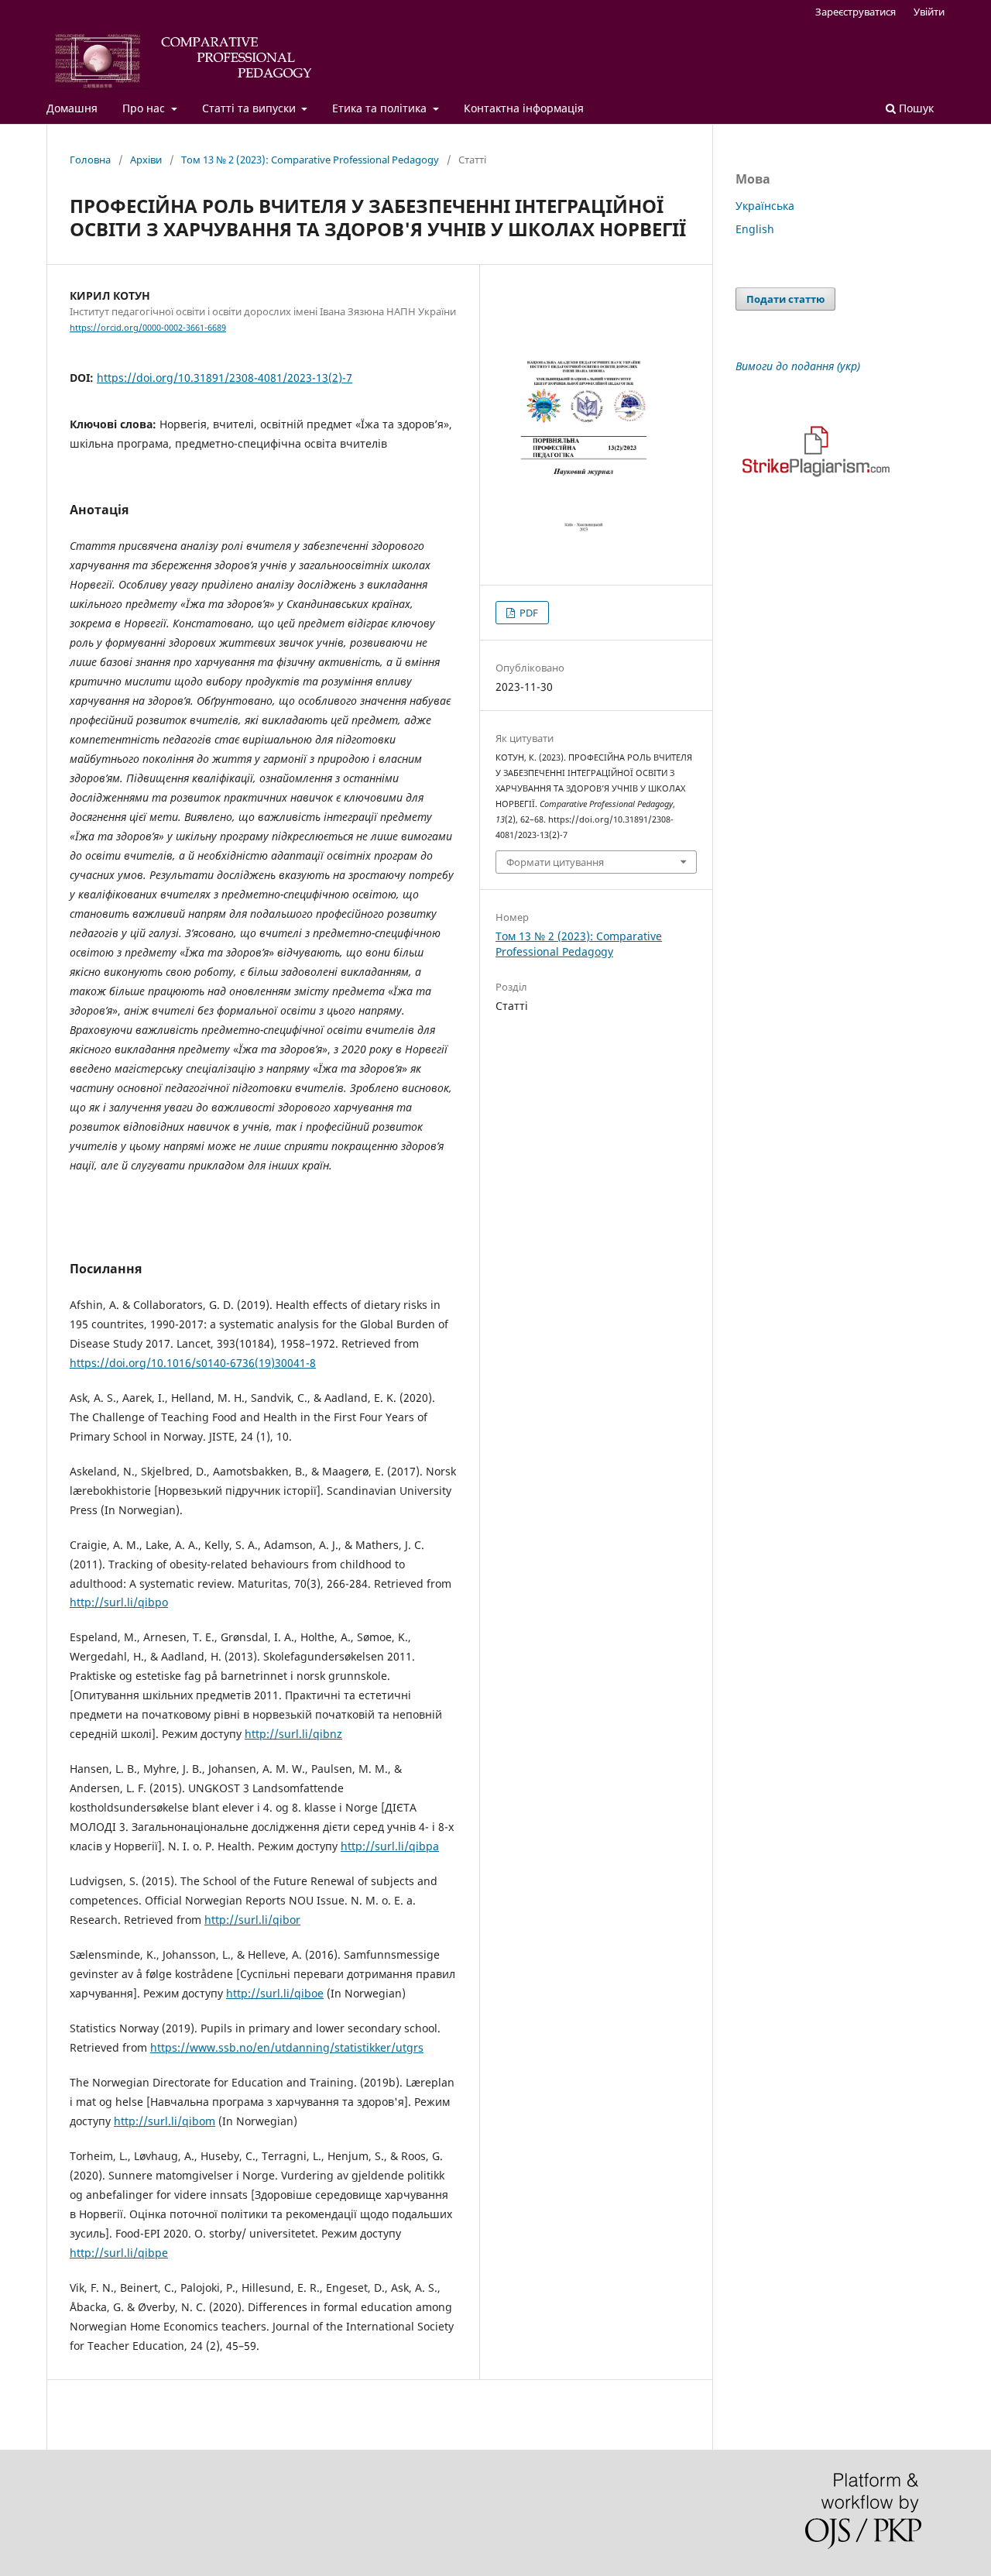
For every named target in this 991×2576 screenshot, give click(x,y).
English (755, 229)
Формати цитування (555, 862)
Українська (765, 206)
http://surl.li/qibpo (119, 1602)
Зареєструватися (856, 12)
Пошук (915, 108)
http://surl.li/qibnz (293, 1734)
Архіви (146, 160)
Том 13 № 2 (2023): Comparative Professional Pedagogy (310, 160)
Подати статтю (785, 299)
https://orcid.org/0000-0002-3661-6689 (148, 328)
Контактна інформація (524, 108)
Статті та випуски (250, 108)
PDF (528, 613)
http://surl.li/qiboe (275, 1993)
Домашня (72, 108)
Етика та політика (381, 108)
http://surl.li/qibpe (119, 2253)
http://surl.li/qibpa (390, 1846)
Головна (90, 160)
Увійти (929, 12)
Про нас (145, 108)
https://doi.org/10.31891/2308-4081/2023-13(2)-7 (225, 378)
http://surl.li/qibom (165, 2121)
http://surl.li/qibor (252, 1920)
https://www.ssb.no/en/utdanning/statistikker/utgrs (287, 2047)
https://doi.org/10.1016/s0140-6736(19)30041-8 (193, 1363)
